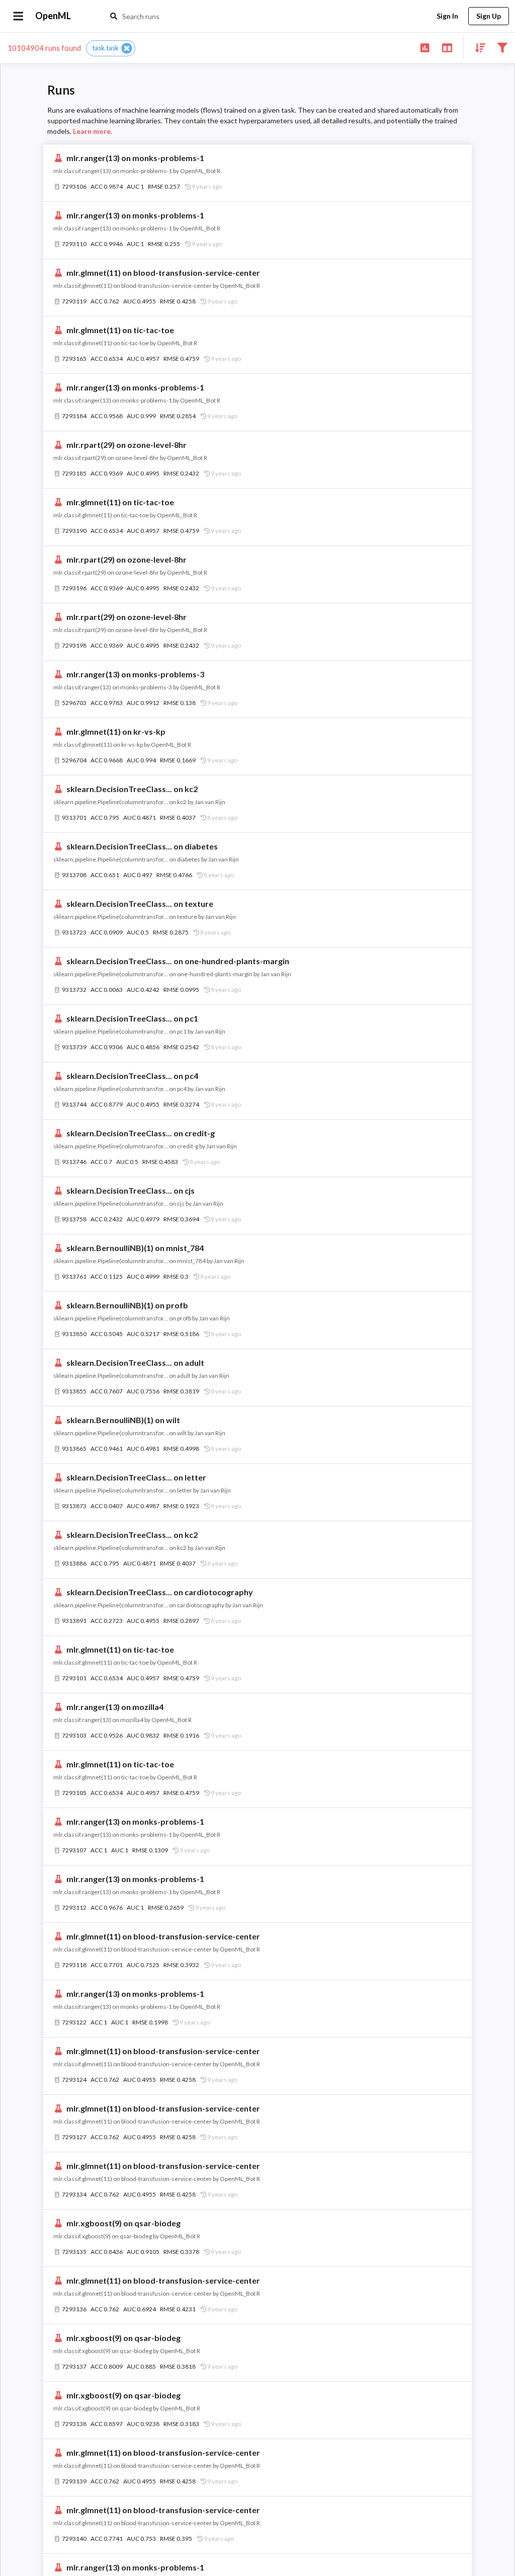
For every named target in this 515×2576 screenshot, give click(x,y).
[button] (111, 48)
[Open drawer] (18, 16)
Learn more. (93, 131)
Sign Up (489, 16)
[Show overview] (425, 47)
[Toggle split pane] (447, 47)
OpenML (53, 16)
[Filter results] (502, 47)
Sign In (447, 16)
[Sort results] (477, 47)
